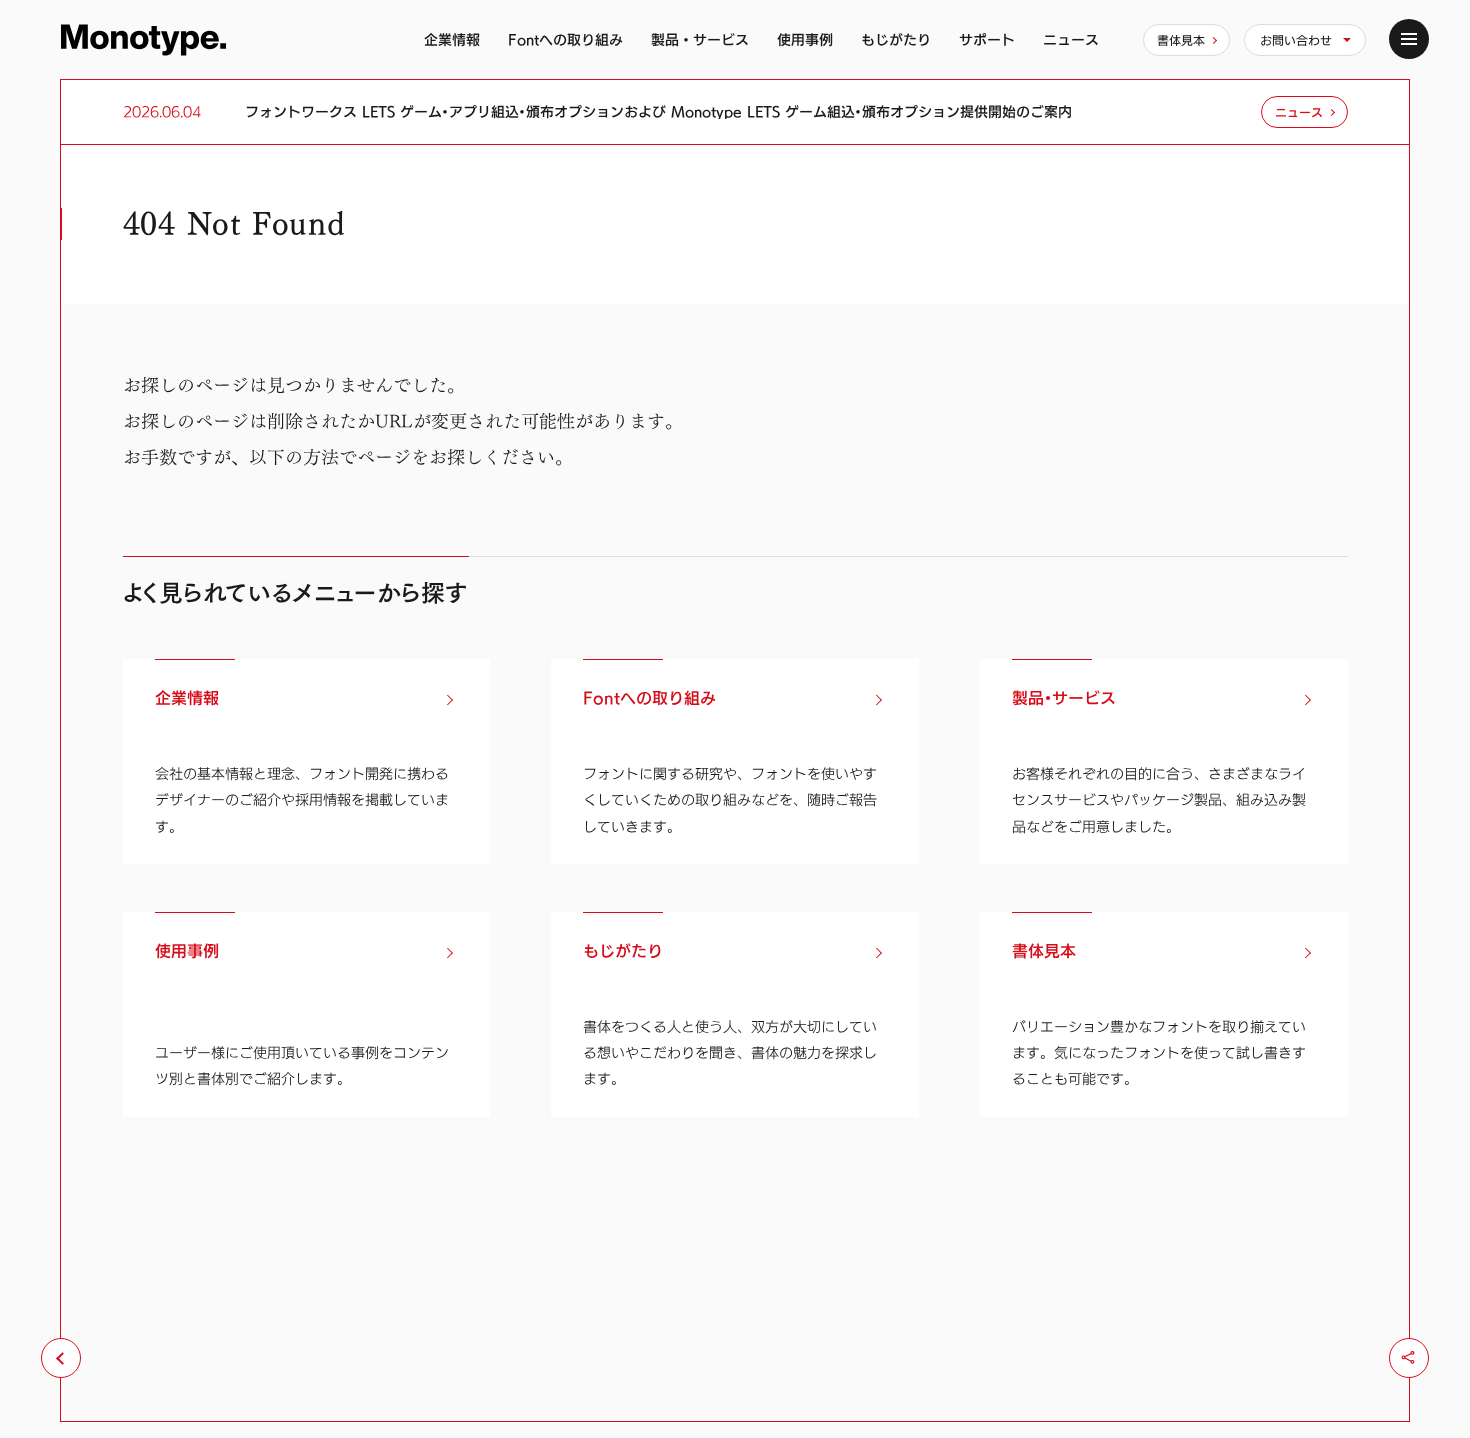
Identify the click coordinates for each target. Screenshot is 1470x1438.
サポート (987, 39)
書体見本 (1181, 40)
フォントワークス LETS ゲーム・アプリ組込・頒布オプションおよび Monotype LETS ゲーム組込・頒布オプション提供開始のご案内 (658, 112)
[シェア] (1409, 1358)
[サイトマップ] (1409, 39)
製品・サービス (700, 39)
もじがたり (896, 39)
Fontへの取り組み (565, 39)
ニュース (1071, 39)
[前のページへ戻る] (61, 1358)
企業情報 (452, 39)
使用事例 (805, 39)
